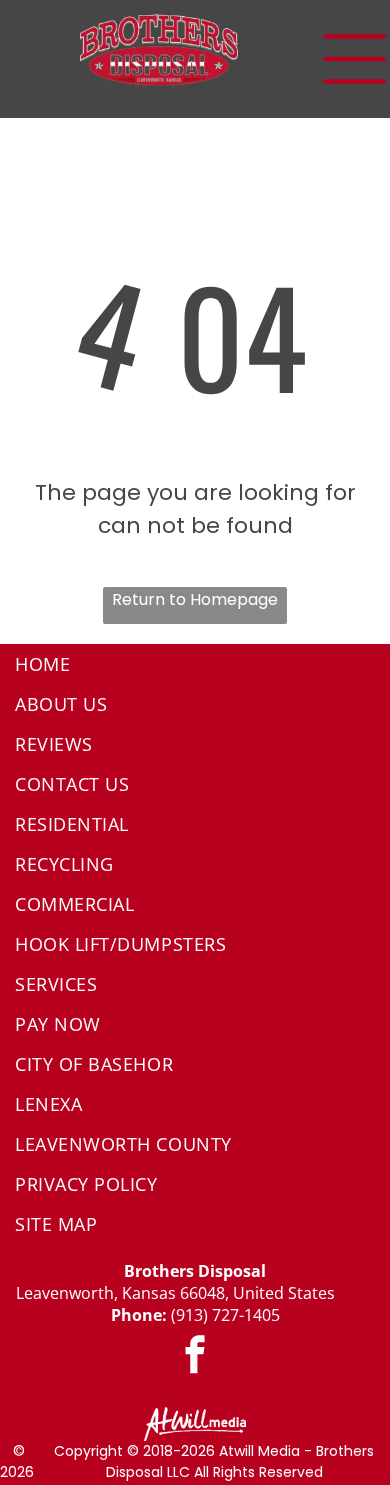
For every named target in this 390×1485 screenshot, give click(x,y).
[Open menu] (354, 59)
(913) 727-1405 (225, 1315)
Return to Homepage (195, 599)
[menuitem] (195, 664)
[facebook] (195, 1357)
